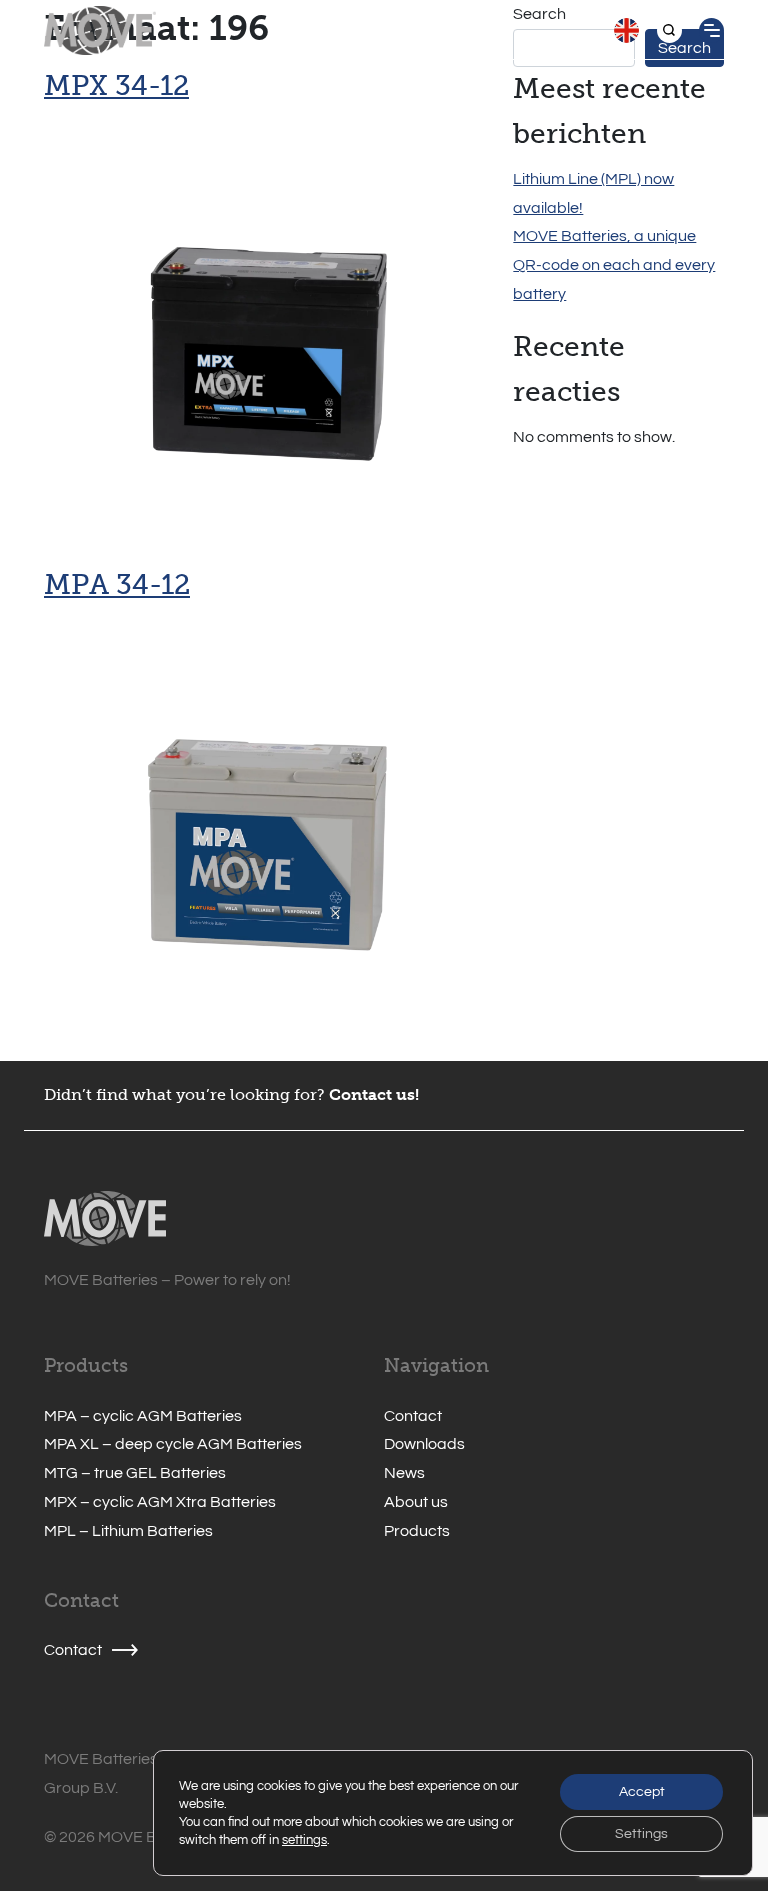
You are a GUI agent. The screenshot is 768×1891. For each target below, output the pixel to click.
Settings (641, 1834)
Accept (642, 1792)
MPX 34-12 (116, 85)
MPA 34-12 (117, 584)
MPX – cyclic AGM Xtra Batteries (160, 1502)
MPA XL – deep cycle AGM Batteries (173, 1444)
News (404, 1473)
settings (304, 1840)
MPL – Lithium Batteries (128, 1531)
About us (416, 1502)
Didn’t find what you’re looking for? (184, 1094)
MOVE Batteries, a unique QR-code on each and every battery (614, 265)
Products (417, 1531)
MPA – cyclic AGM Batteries (143, 1416)
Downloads (424, 1444)
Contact (413, 1416)
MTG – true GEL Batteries (135, 1473)
